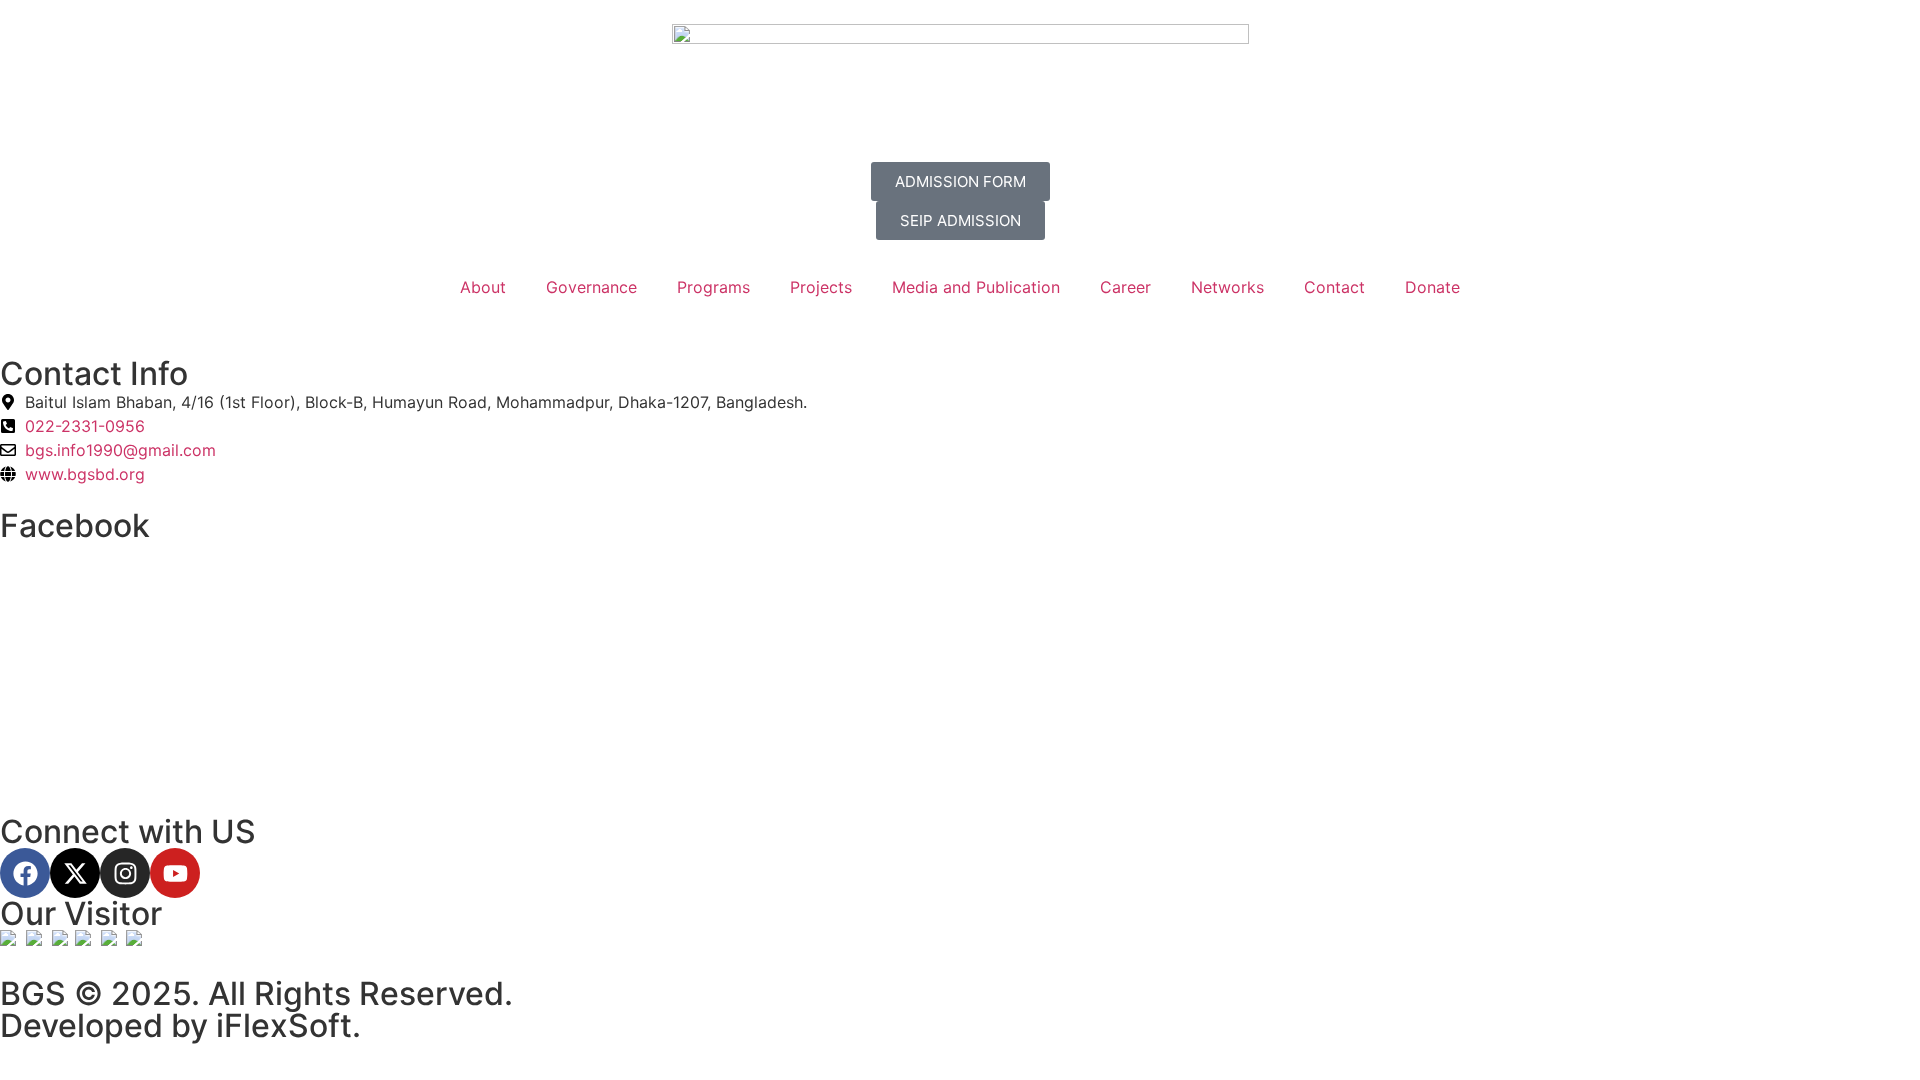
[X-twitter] (75, 873)
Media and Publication (976, 287)
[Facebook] (25, 873)
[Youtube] (175, 873)
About (483, 287)
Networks (1227, 287)
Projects (821, 287)
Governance (591, 287)
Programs (713, 287)
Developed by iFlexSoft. (180, 1025)
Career (1125, 287)
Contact (1334, 287)
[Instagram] (125, 873)
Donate (1432, 287)
